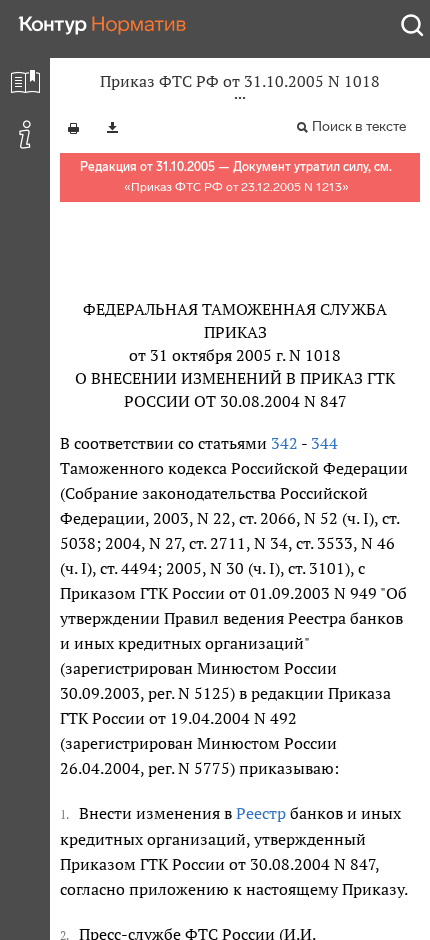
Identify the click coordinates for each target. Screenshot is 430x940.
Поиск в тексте (359, 126)
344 (324, 443)
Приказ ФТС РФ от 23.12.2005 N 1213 (236, 187)
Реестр (261, 813)
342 (284, 443)
